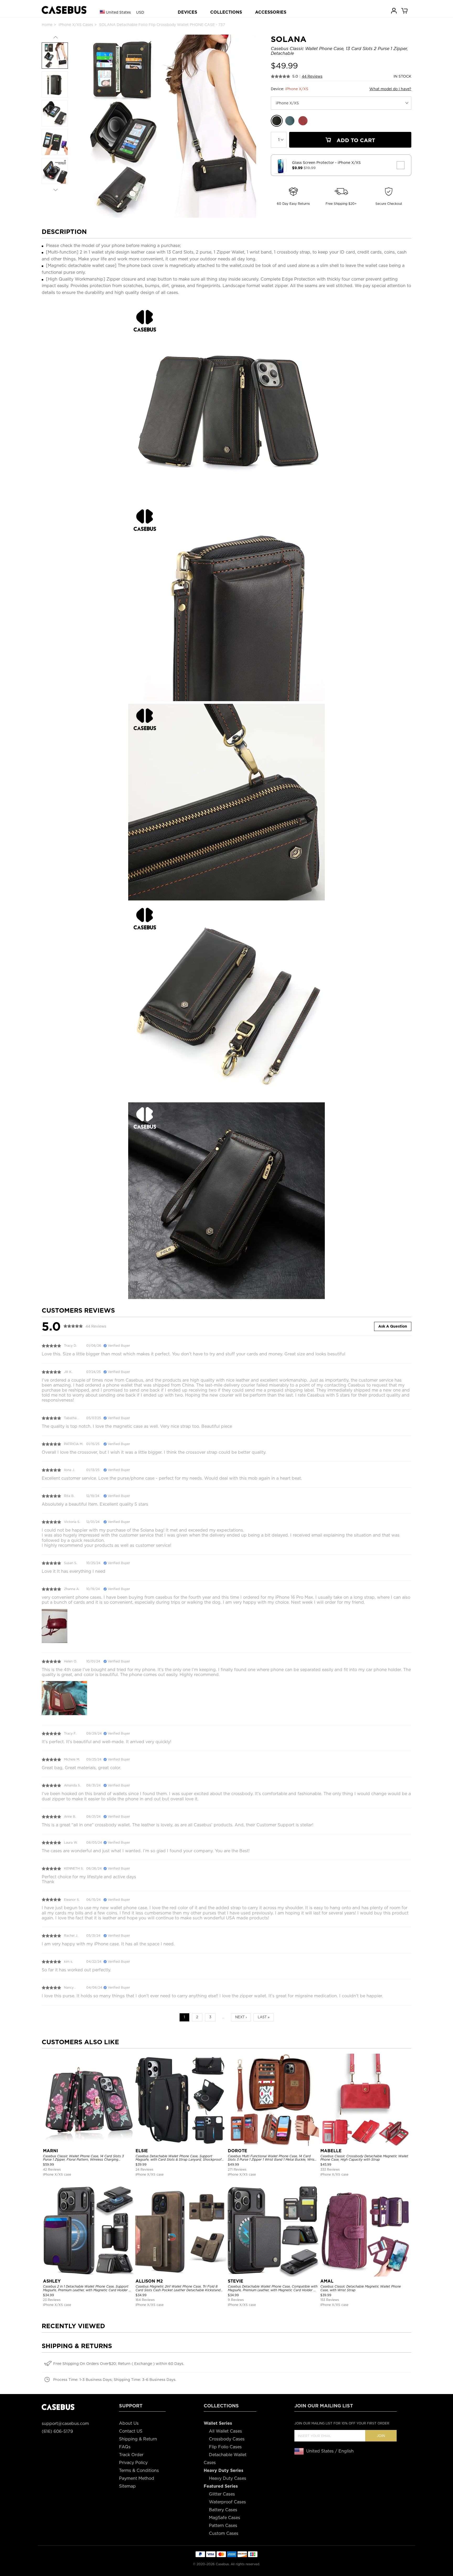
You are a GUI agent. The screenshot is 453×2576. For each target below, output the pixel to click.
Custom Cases (224, 2533)
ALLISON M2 (149, 2281)
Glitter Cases (222, 2494)
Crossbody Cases (227, 2439)
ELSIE (142, 2151)
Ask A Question (393, 1326)
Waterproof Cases (227, 2502)
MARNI (50, 2151)
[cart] (405, 10)
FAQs (125, 2447)
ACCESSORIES (271, 12)
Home (47, 25)
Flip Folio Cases (225, 2447)
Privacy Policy (133, 2463)
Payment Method (137, 2478)
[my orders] (394, 10)
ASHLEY (52, 2281)
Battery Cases (223, 2510)
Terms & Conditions (139, 2470)
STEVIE (236, 2281)
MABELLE (331, 2151)
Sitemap (127, 2486)
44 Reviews (312, 76)
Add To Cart (355, 140)
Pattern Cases (223, 2526)
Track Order (131, 2455)
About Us (129, 2423)
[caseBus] (64, 10)
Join (381, 2436)
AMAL (327, 2281)
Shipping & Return (138, 2439)
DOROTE (238, 2151)
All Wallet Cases (225, 2431)
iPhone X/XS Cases (76, 25)
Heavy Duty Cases (228, 2478)
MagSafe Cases (225, 2518)
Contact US (131, 2431)
